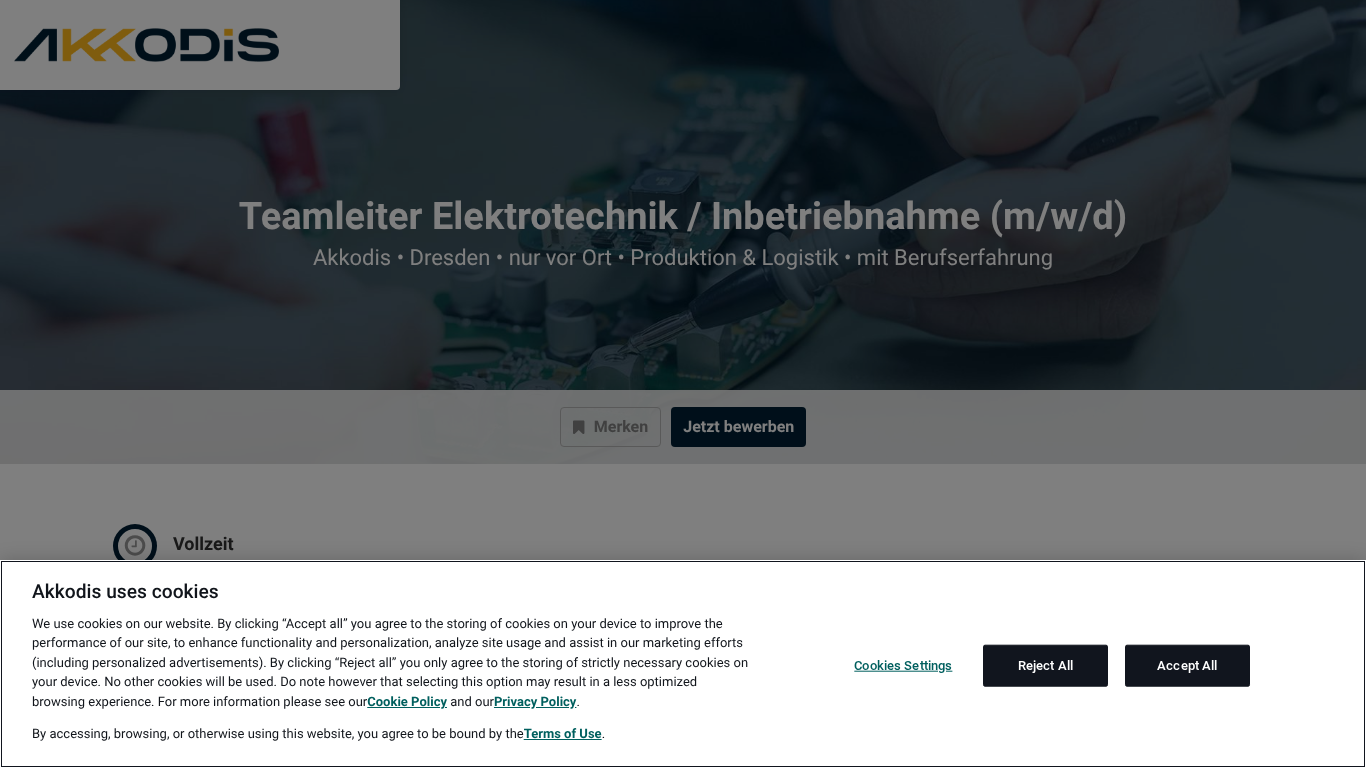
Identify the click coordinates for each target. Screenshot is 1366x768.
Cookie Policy (407, 702)
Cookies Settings (903, 665)
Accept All (1187, 665)
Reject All (1045, 665)
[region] (683, 664)
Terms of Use (563, 734)
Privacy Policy (535, 702)
